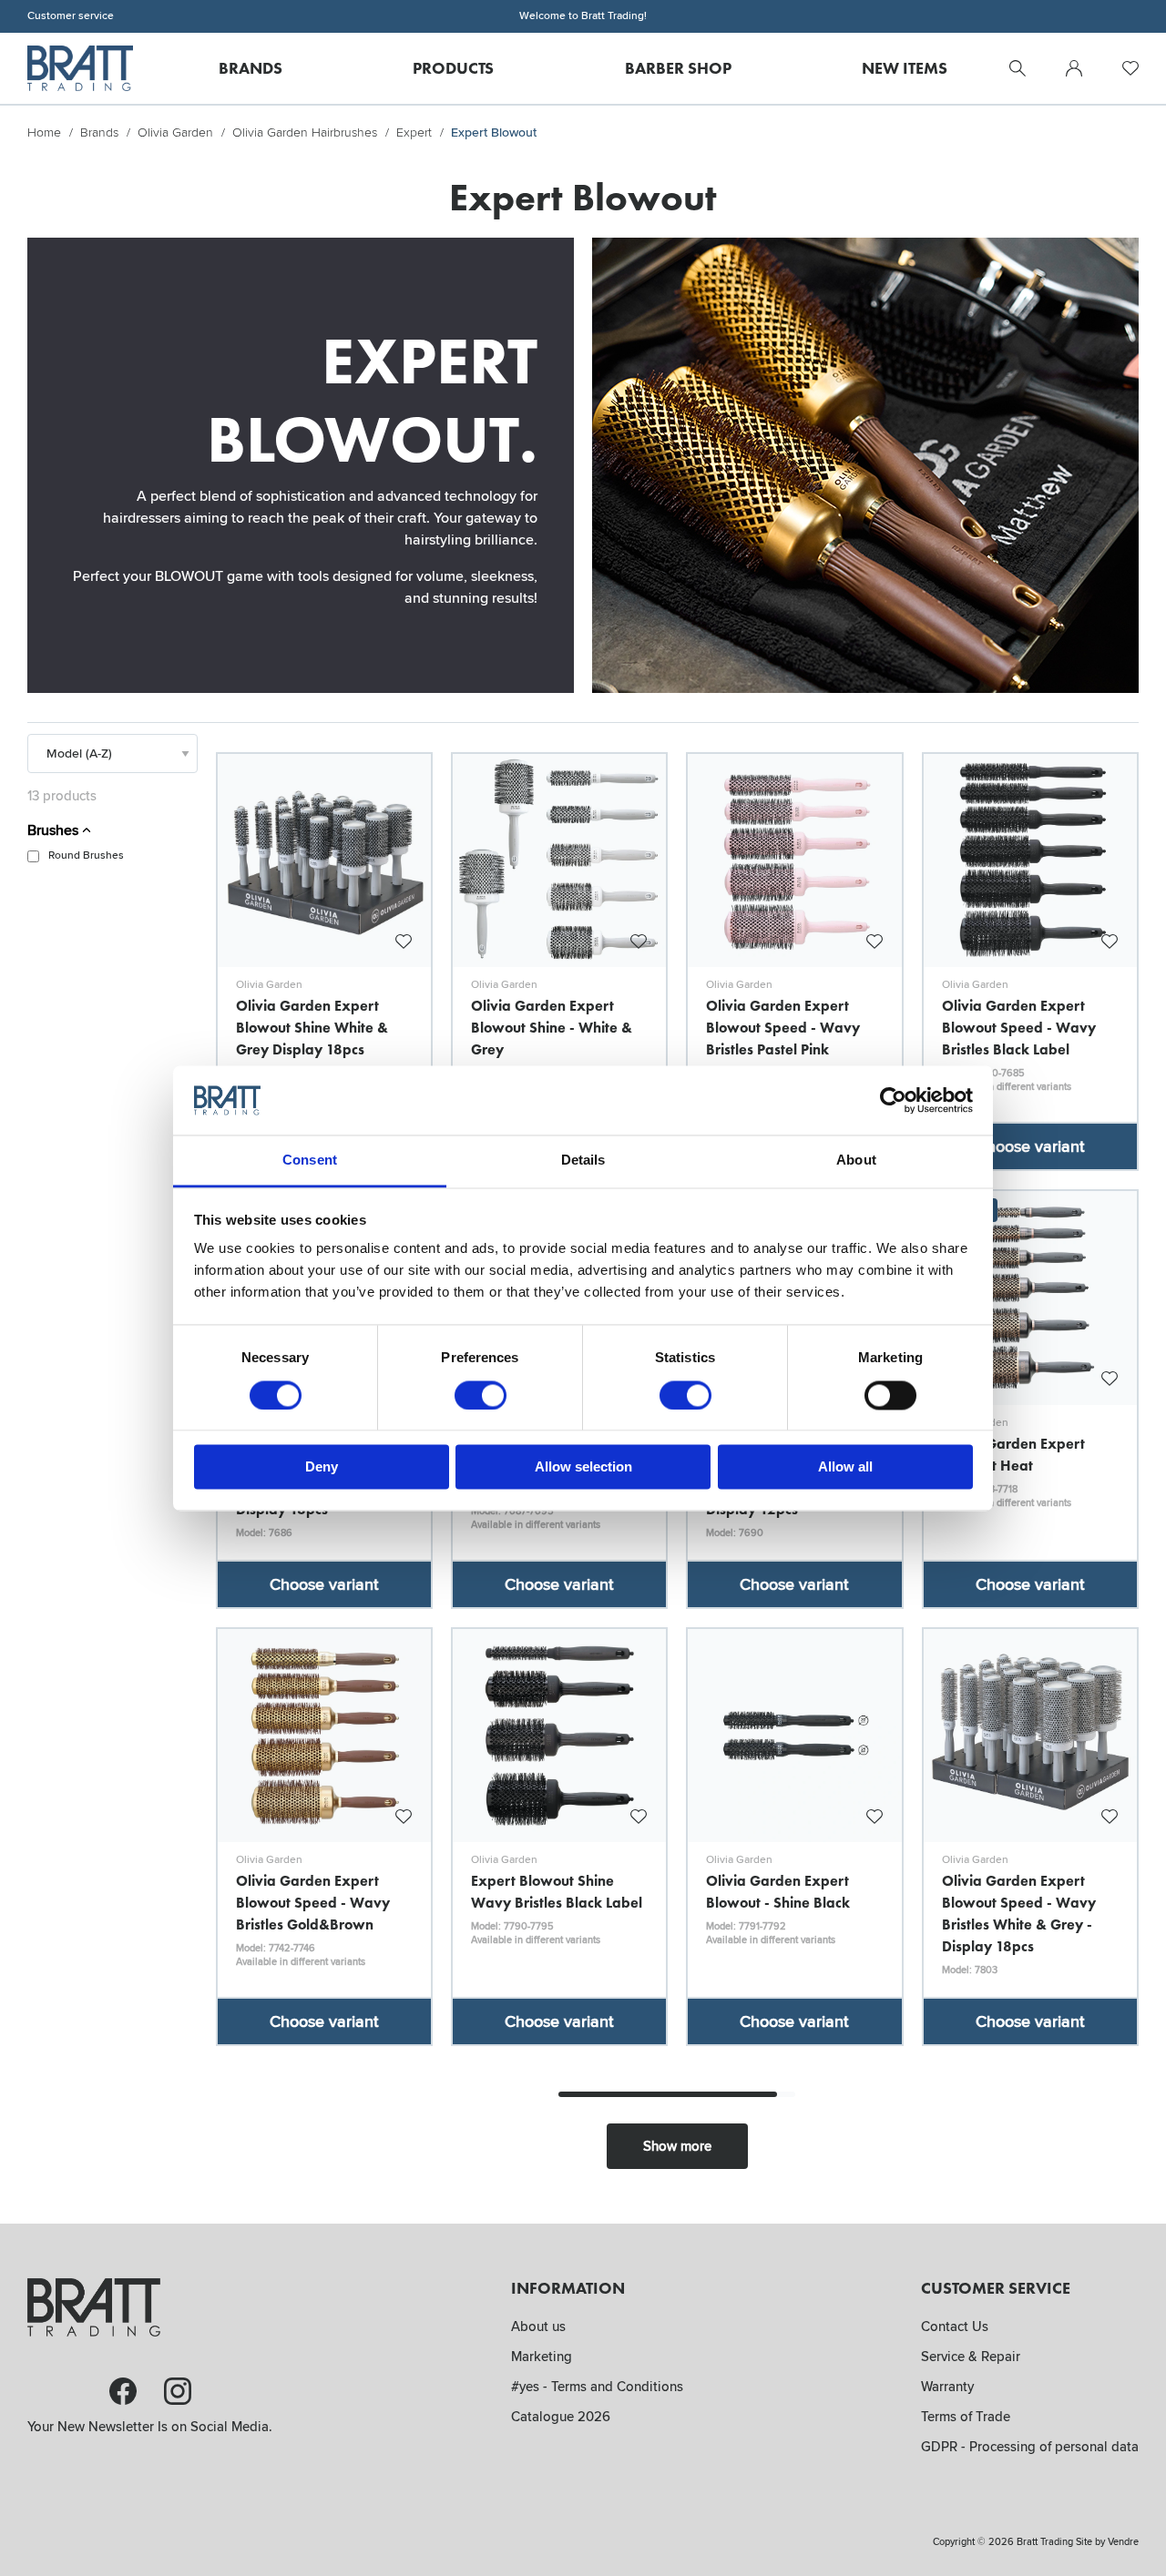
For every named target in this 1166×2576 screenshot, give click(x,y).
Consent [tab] (310, 1161)
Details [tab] (583, 1161)
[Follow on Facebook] (123, 2391)
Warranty (947, 2387)
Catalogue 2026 (561, 2417)
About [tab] (856, 1161)
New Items (905, 68)
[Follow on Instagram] (178, 2391)
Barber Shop (678, 68)
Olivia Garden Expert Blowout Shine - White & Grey (552, 1027)
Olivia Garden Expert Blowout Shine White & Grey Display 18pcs (312, 1027)
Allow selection (583, 1467)
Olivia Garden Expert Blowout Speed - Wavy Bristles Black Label (1019, 1027)
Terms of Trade (966, 2417)
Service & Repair (971, 2357)
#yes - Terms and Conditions (597, 2387)
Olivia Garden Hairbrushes (305, 132)
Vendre (1123, 2542)
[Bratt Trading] (80, 68)
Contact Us (955, 2327)
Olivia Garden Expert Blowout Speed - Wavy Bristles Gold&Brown (313, 1902)
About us (538, 2327)
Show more (677, 2146)
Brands (251, 68)
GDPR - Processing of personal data (1030, 2447)
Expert (414, 132)
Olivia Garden (175, 132)
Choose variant (1030, 1146)
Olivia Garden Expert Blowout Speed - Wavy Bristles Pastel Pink (783, 1027)
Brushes (55, 830)
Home (44, 132)
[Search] (1018, 68)
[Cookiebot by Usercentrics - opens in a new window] (893, 1100)
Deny (322, 1467)
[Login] (1074, 68)
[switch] (481, 1395)
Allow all (845, 1467)
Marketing (542, 2357)
